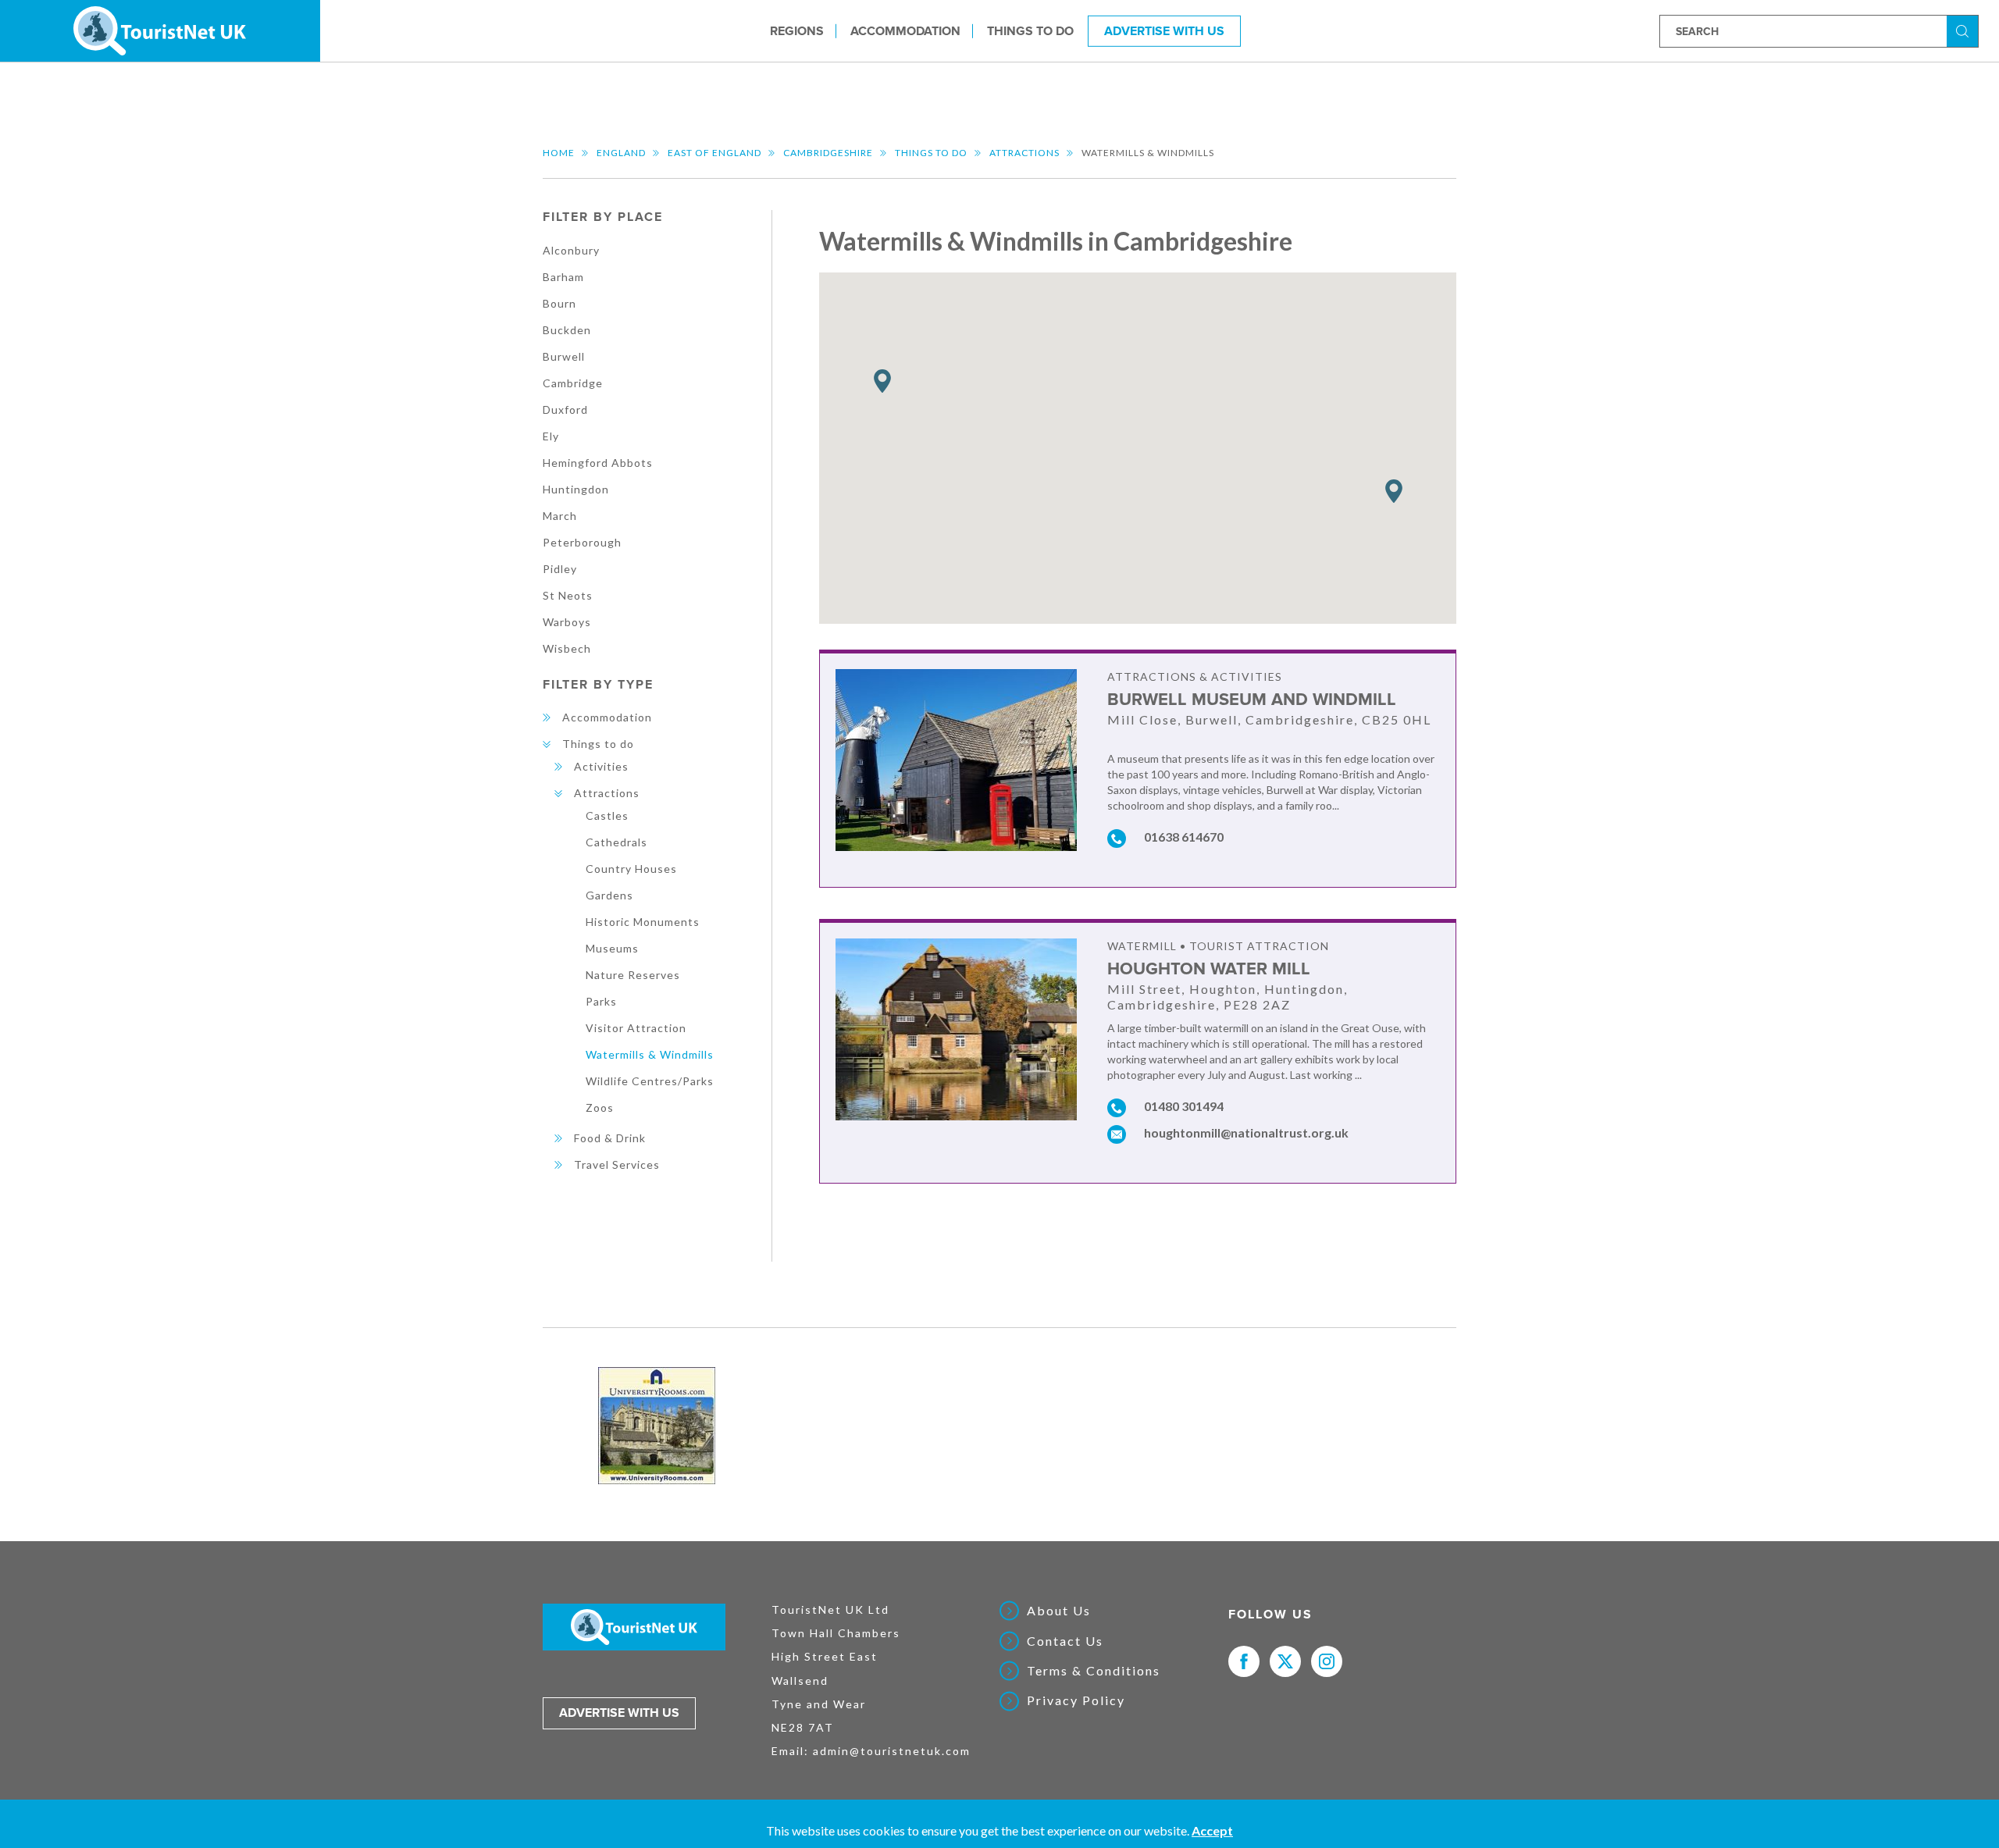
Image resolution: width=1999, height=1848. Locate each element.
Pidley (560, 569)
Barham (563, 277)
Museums (612, 948)
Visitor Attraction (636, 1028)
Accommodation (905, 30)
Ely (551, 436)
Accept (1212, 1830)
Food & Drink (610, 1138)
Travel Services (617, 1164)
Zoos (600, 1107)
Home (559, 153)
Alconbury (571, 250)
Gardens (609, 895)
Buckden (567, 330)
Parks (601, 1001)
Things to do (1030, 30)
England (621, 153)
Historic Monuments (643, 922)
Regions (797, 30)
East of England (714, 153)
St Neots (568, 595)
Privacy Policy (1076, 1700)
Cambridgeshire (828, 153)
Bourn (559, 303)
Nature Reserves (633, 975)
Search (1965, 30)
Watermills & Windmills (650, 1054)
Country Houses (631, 869)
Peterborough (582, 542)
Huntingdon (576, 489)
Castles (607, 815)
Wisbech (567, 648)
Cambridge (573, 383)
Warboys (567, 622)
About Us (1059, 1611)
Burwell (564, 356)
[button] (1394, 491)
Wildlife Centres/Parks (650, 1081)
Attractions (1024, 153)
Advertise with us (619, 1713)
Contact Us (1065, 1641)
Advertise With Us (1164, 30)
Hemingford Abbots (598, 463)
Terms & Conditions (1094, 1671)
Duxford (565, 409)
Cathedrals (616, 842)
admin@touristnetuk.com (892, 1751)
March (560, 516)
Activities (601, 766)
